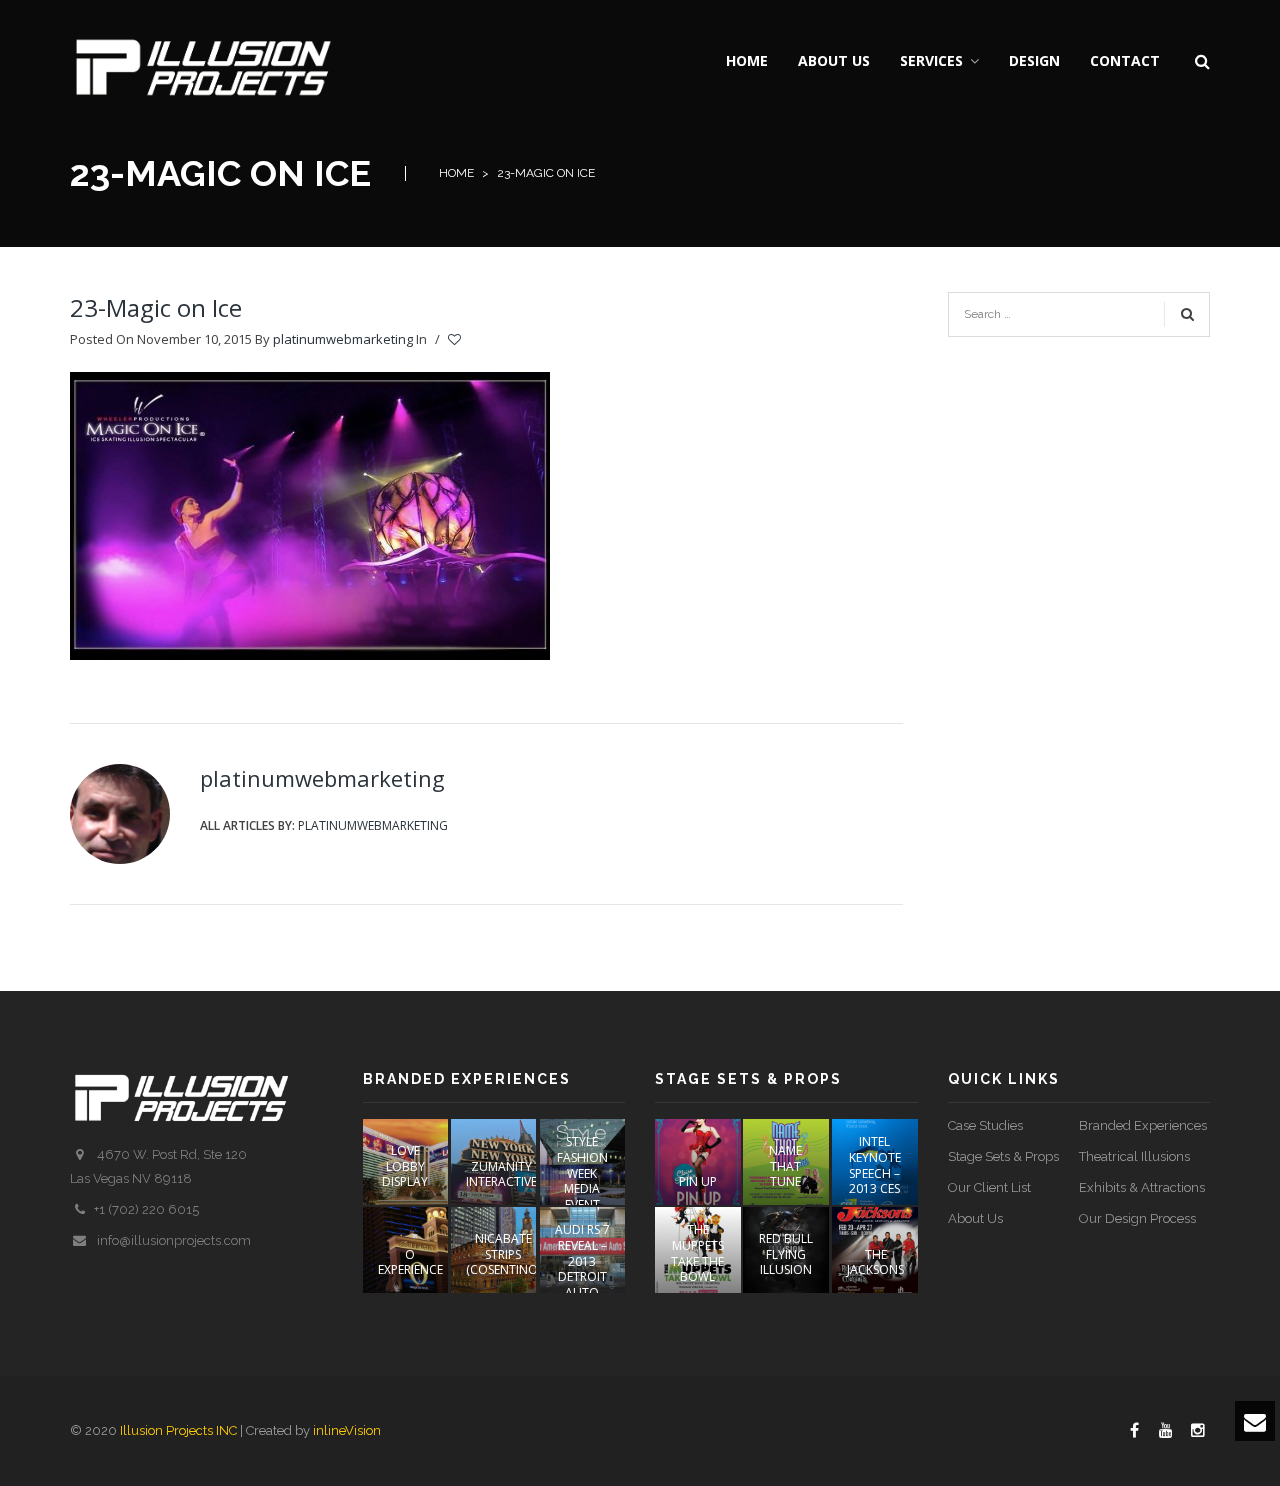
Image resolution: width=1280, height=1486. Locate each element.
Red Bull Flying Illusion (786, 1254)
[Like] (456, 340)
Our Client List (989, 1187)
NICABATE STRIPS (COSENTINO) (503, 1254)
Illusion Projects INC (178, 1430)
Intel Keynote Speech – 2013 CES (875, 1165)
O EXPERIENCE (410, 1262)
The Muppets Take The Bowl (697, 1253)
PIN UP (698, 1181)
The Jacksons (875, 1262)
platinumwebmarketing (343, 339)
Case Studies (985, 1125)
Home (456, 173)
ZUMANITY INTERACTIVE (501, 1174)
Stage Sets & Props (1003, 1156)
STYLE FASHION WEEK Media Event (582, 1172)
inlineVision (347, 1430)
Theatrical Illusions (1134, 1156)
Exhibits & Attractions (1142, 1187)
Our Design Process (1137, 1218)
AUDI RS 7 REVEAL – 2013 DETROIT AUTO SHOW (582, 1268)
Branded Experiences (1143, 1125)
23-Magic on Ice (156, 307)
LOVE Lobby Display (405, 1166)
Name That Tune (785, 1166)
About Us (975, 1218)
